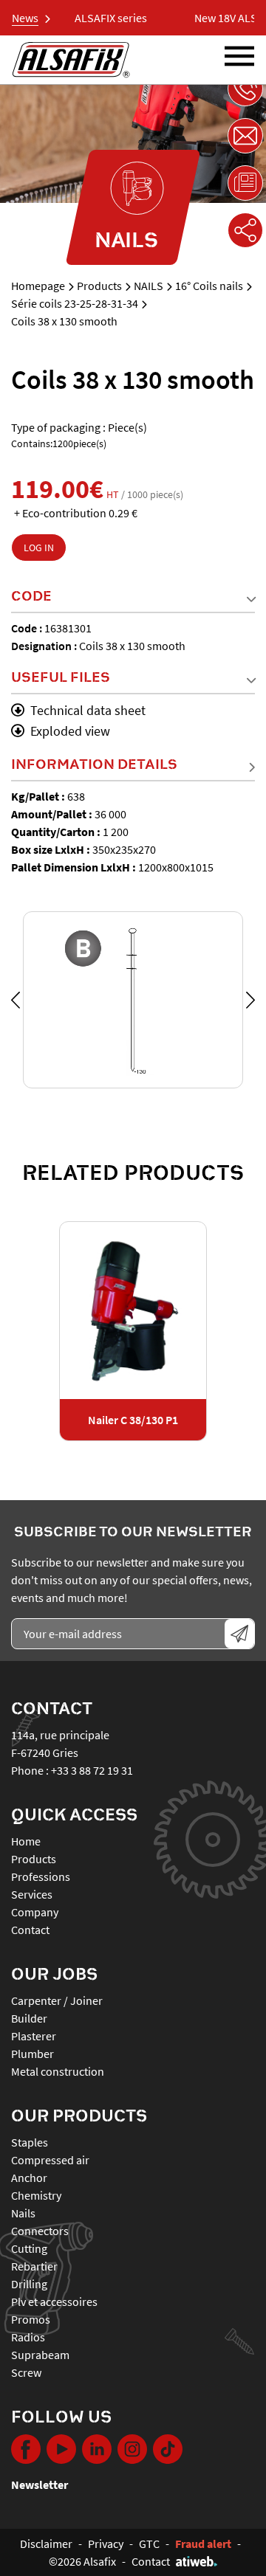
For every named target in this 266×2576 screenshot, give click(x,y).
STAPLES (30, 2142)
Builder (29, 2018)
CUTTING (29, 2248)
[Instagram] (132, 2449)
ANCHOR (29, 2178)
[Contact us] (245, 136)
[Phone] (245, 89)
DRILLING (29, 2284)
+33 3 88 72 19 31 (92, 1770)
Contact (30, 1930)
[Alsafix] (71, 60)
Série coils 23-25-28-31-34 (75, 303)
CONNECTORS (40, 2231)
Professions (41, 1876)
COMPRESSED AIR (50, 2160)
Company (35, 1912)
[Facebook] (26, 2449)
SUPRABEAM (40, 2355)
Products (99, 286)
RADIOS (28, 2337)
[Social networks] (245, 230)
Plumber (33, 2054)
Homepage (38, 286)
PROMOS (31, 2319)
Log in (39, 548)
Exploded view (70, 731)
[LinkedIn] (97, 2449)
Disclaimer (46, 2544)
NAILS (149, 286)
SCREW (26, 2372)
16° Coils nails (209, 286)
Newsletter (40, 2485)
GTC (149, 2544)
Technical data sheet (88, 710)
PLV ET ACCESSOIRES (54, 2302)
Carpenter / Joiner (57, 2000)
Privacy (106, 2544)
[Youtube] (61, 2449)
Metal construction (58, 2071)
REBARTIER (34, 2266)
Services (32, 1894)
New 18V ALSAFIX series (79, 18)
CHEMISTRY (36, 2195)
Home (26, 1841)
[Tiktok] (168, 2449)
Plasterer (34, 2036)
